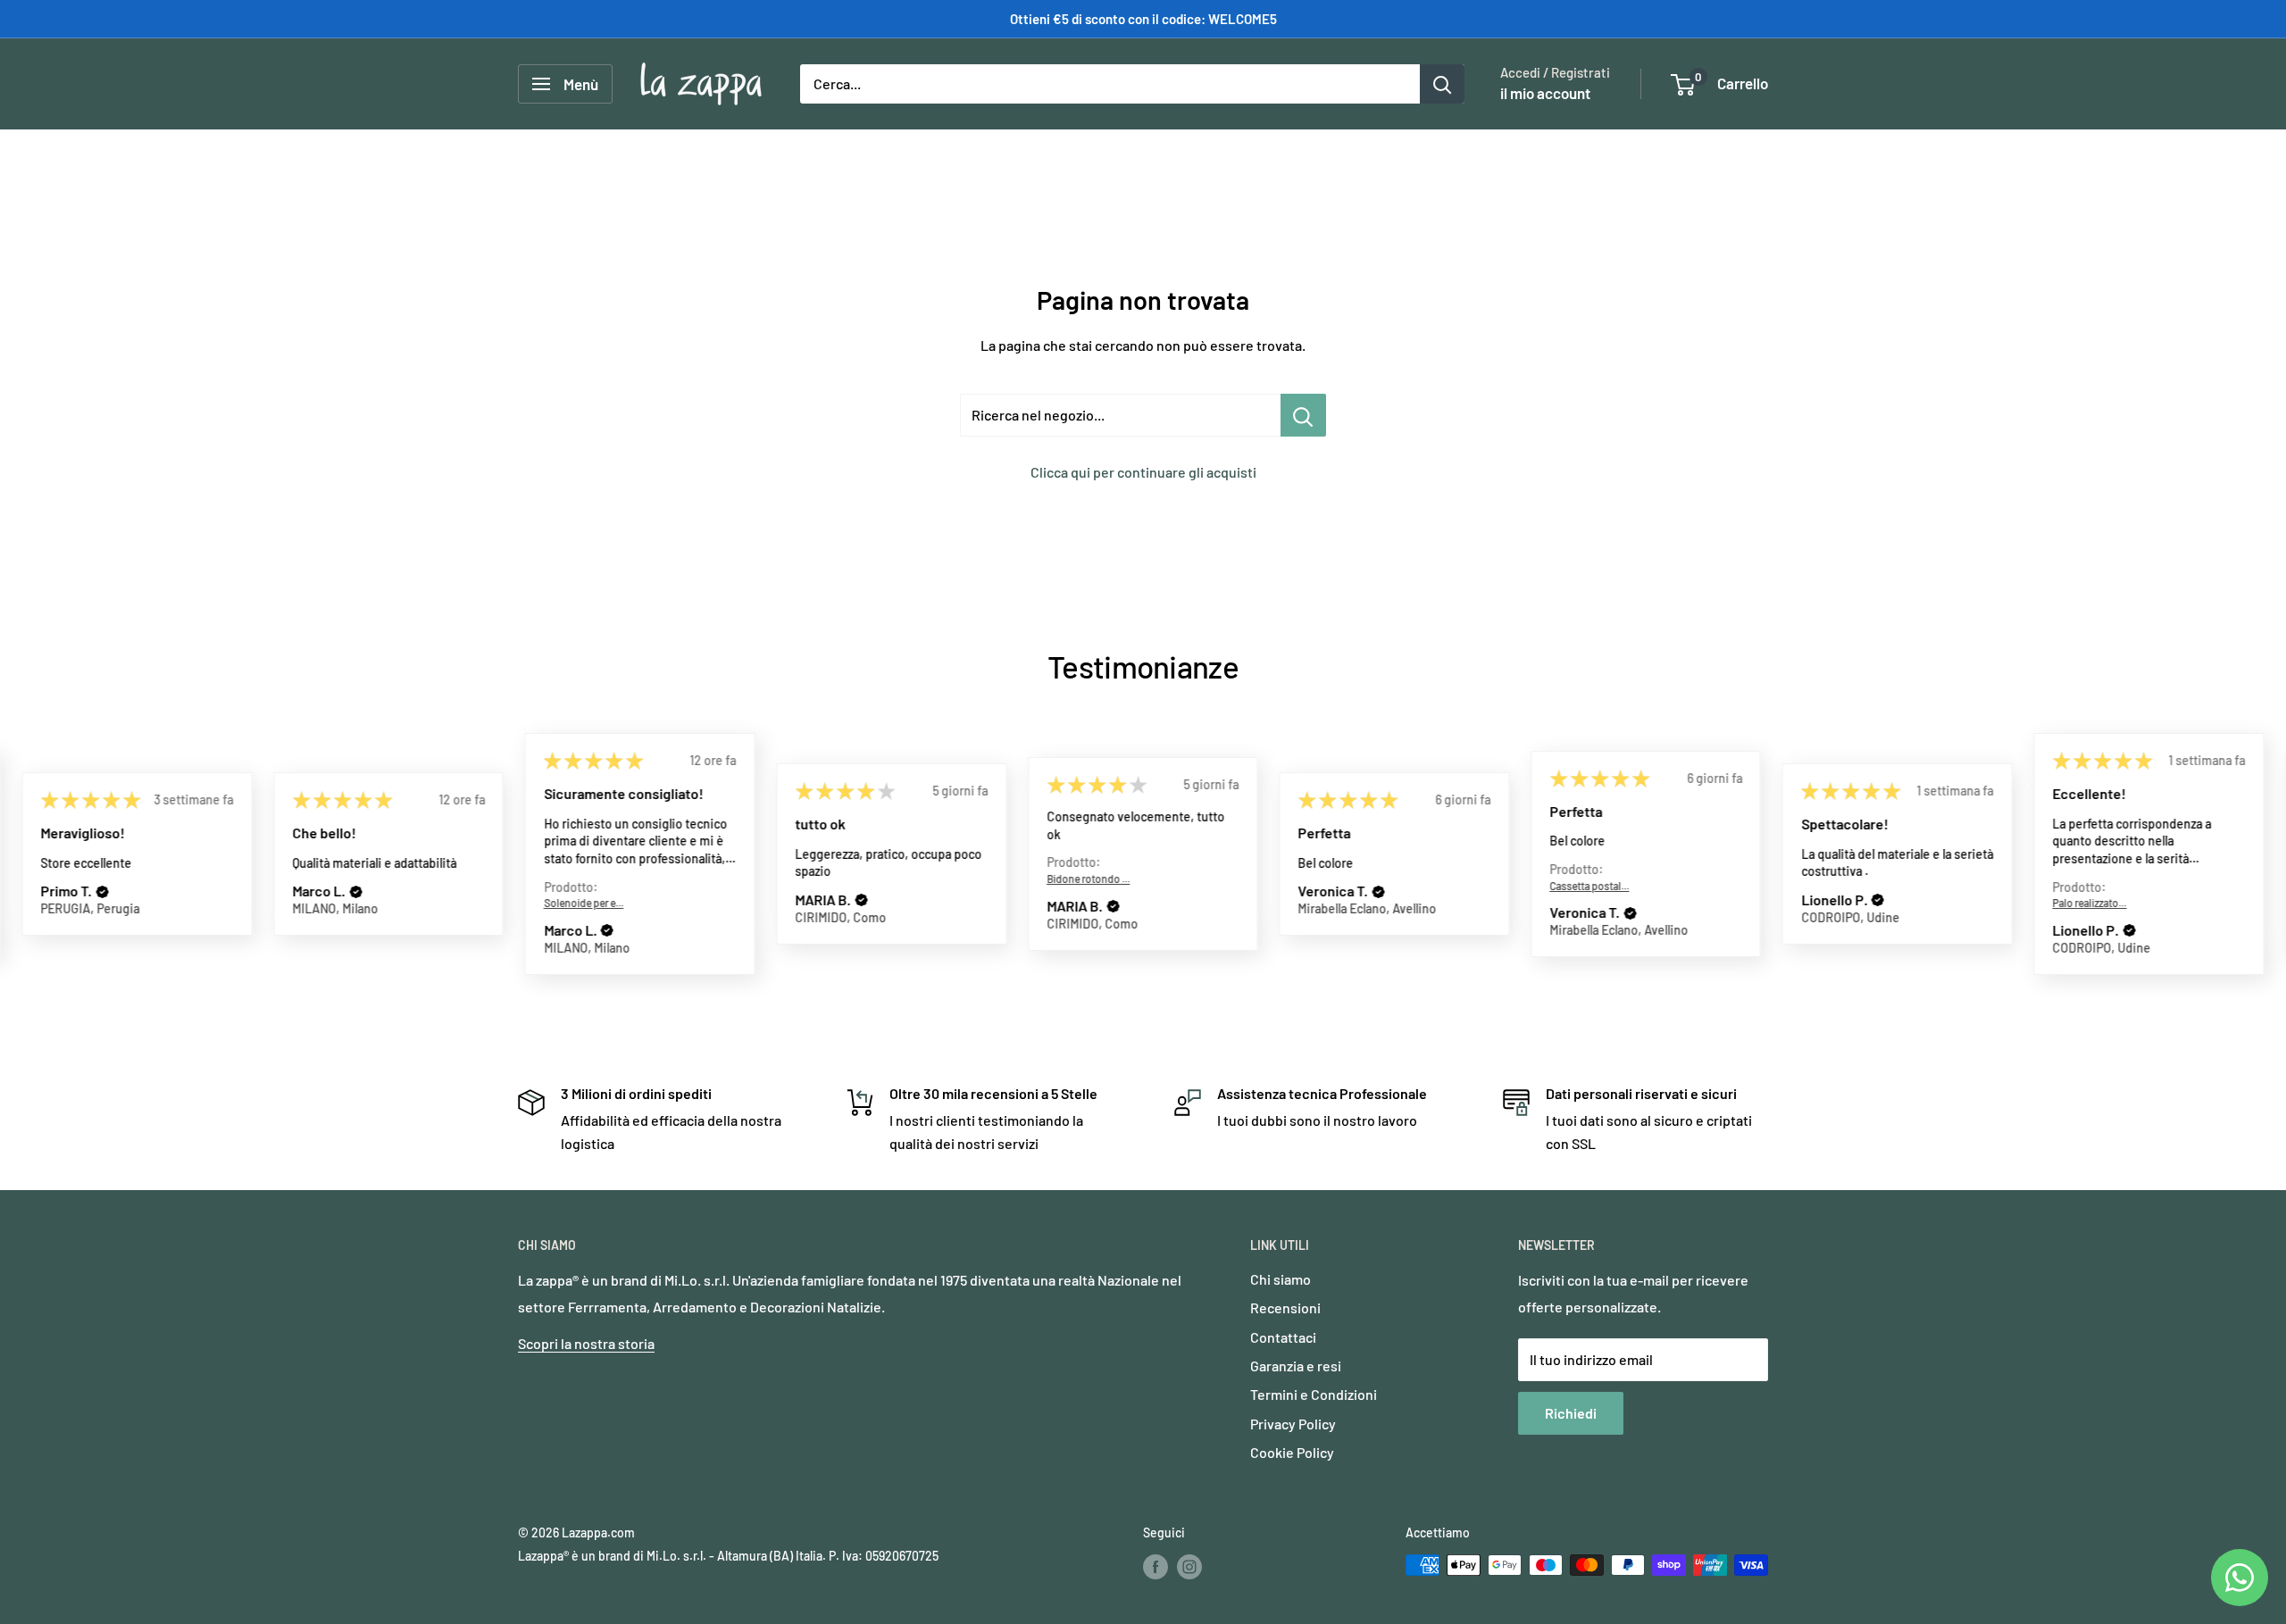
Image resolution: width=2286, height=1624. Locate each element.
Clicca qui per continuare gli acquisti (1143, 472)
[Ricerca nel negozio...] (1303, 415)
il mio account (1545, 93)
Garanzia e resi (1296, 1366)
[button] (103, 892)
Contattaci (1283, 1337)
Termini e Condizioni (1314, 1394)
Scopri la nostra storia (586, 1343)
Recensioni (1285, 1308)
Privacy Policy (1293, 1424)
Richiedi (1571, 1413)
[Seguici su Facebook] (1156, 1567)
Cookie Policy (1292, 1452)
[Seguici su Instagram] (1189, 1567)
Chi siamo (1281, 1279)
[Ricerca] (1442, 84)
